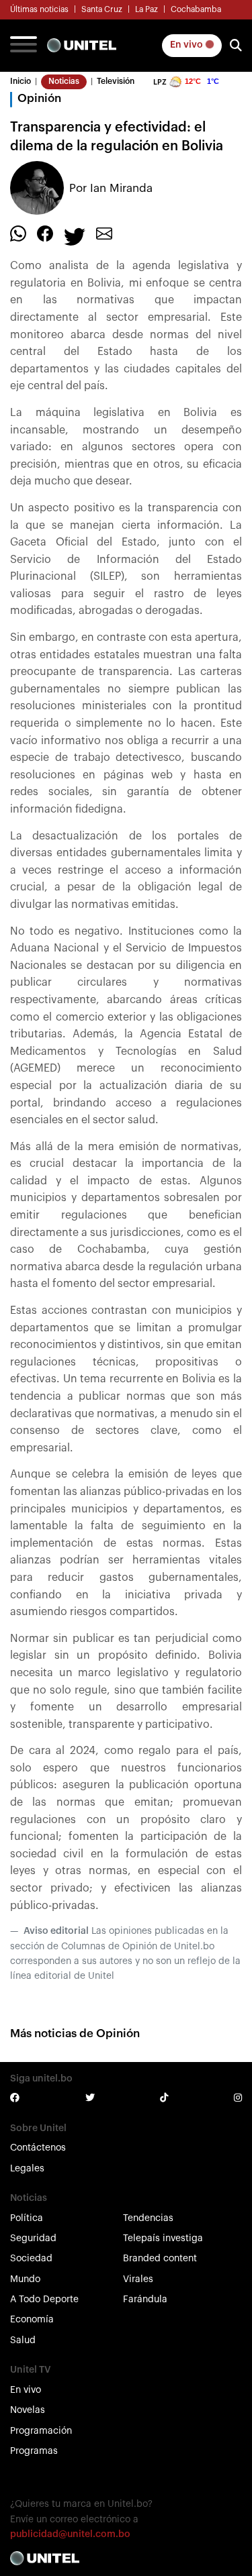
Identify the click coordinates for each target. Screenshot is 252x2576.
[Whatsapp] (18, 234)
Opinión (39, 98)
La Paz (146, 9)
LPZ (160, 82)
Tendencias (148, 2218)
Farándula (145, 2300)
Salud (23, 2340)
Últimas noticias (39, 9)
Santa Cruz (102, 9)
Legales (27, 2169)
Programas (34, 2451)
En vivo (187, 45)
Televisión (116, 81)
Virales (138, 2279)
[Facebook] (45, 234)
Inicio (20, 81)
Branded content (160, 2259)
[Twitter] (75, 236)
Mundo (25, 2279)
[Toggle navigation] (24, 46)
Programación (41, 2431)
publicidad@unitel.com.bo (70, 2534)
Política (27, 2218)
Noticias (64, 81)
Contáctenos (38, 2148)
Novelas (28, 2410)
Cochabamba (196, 9)
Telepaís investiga (163, 2238)
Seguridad (33, 2238)
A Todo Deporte (44, 2300)
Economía (32, 2320)
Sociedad (31, 2259)
